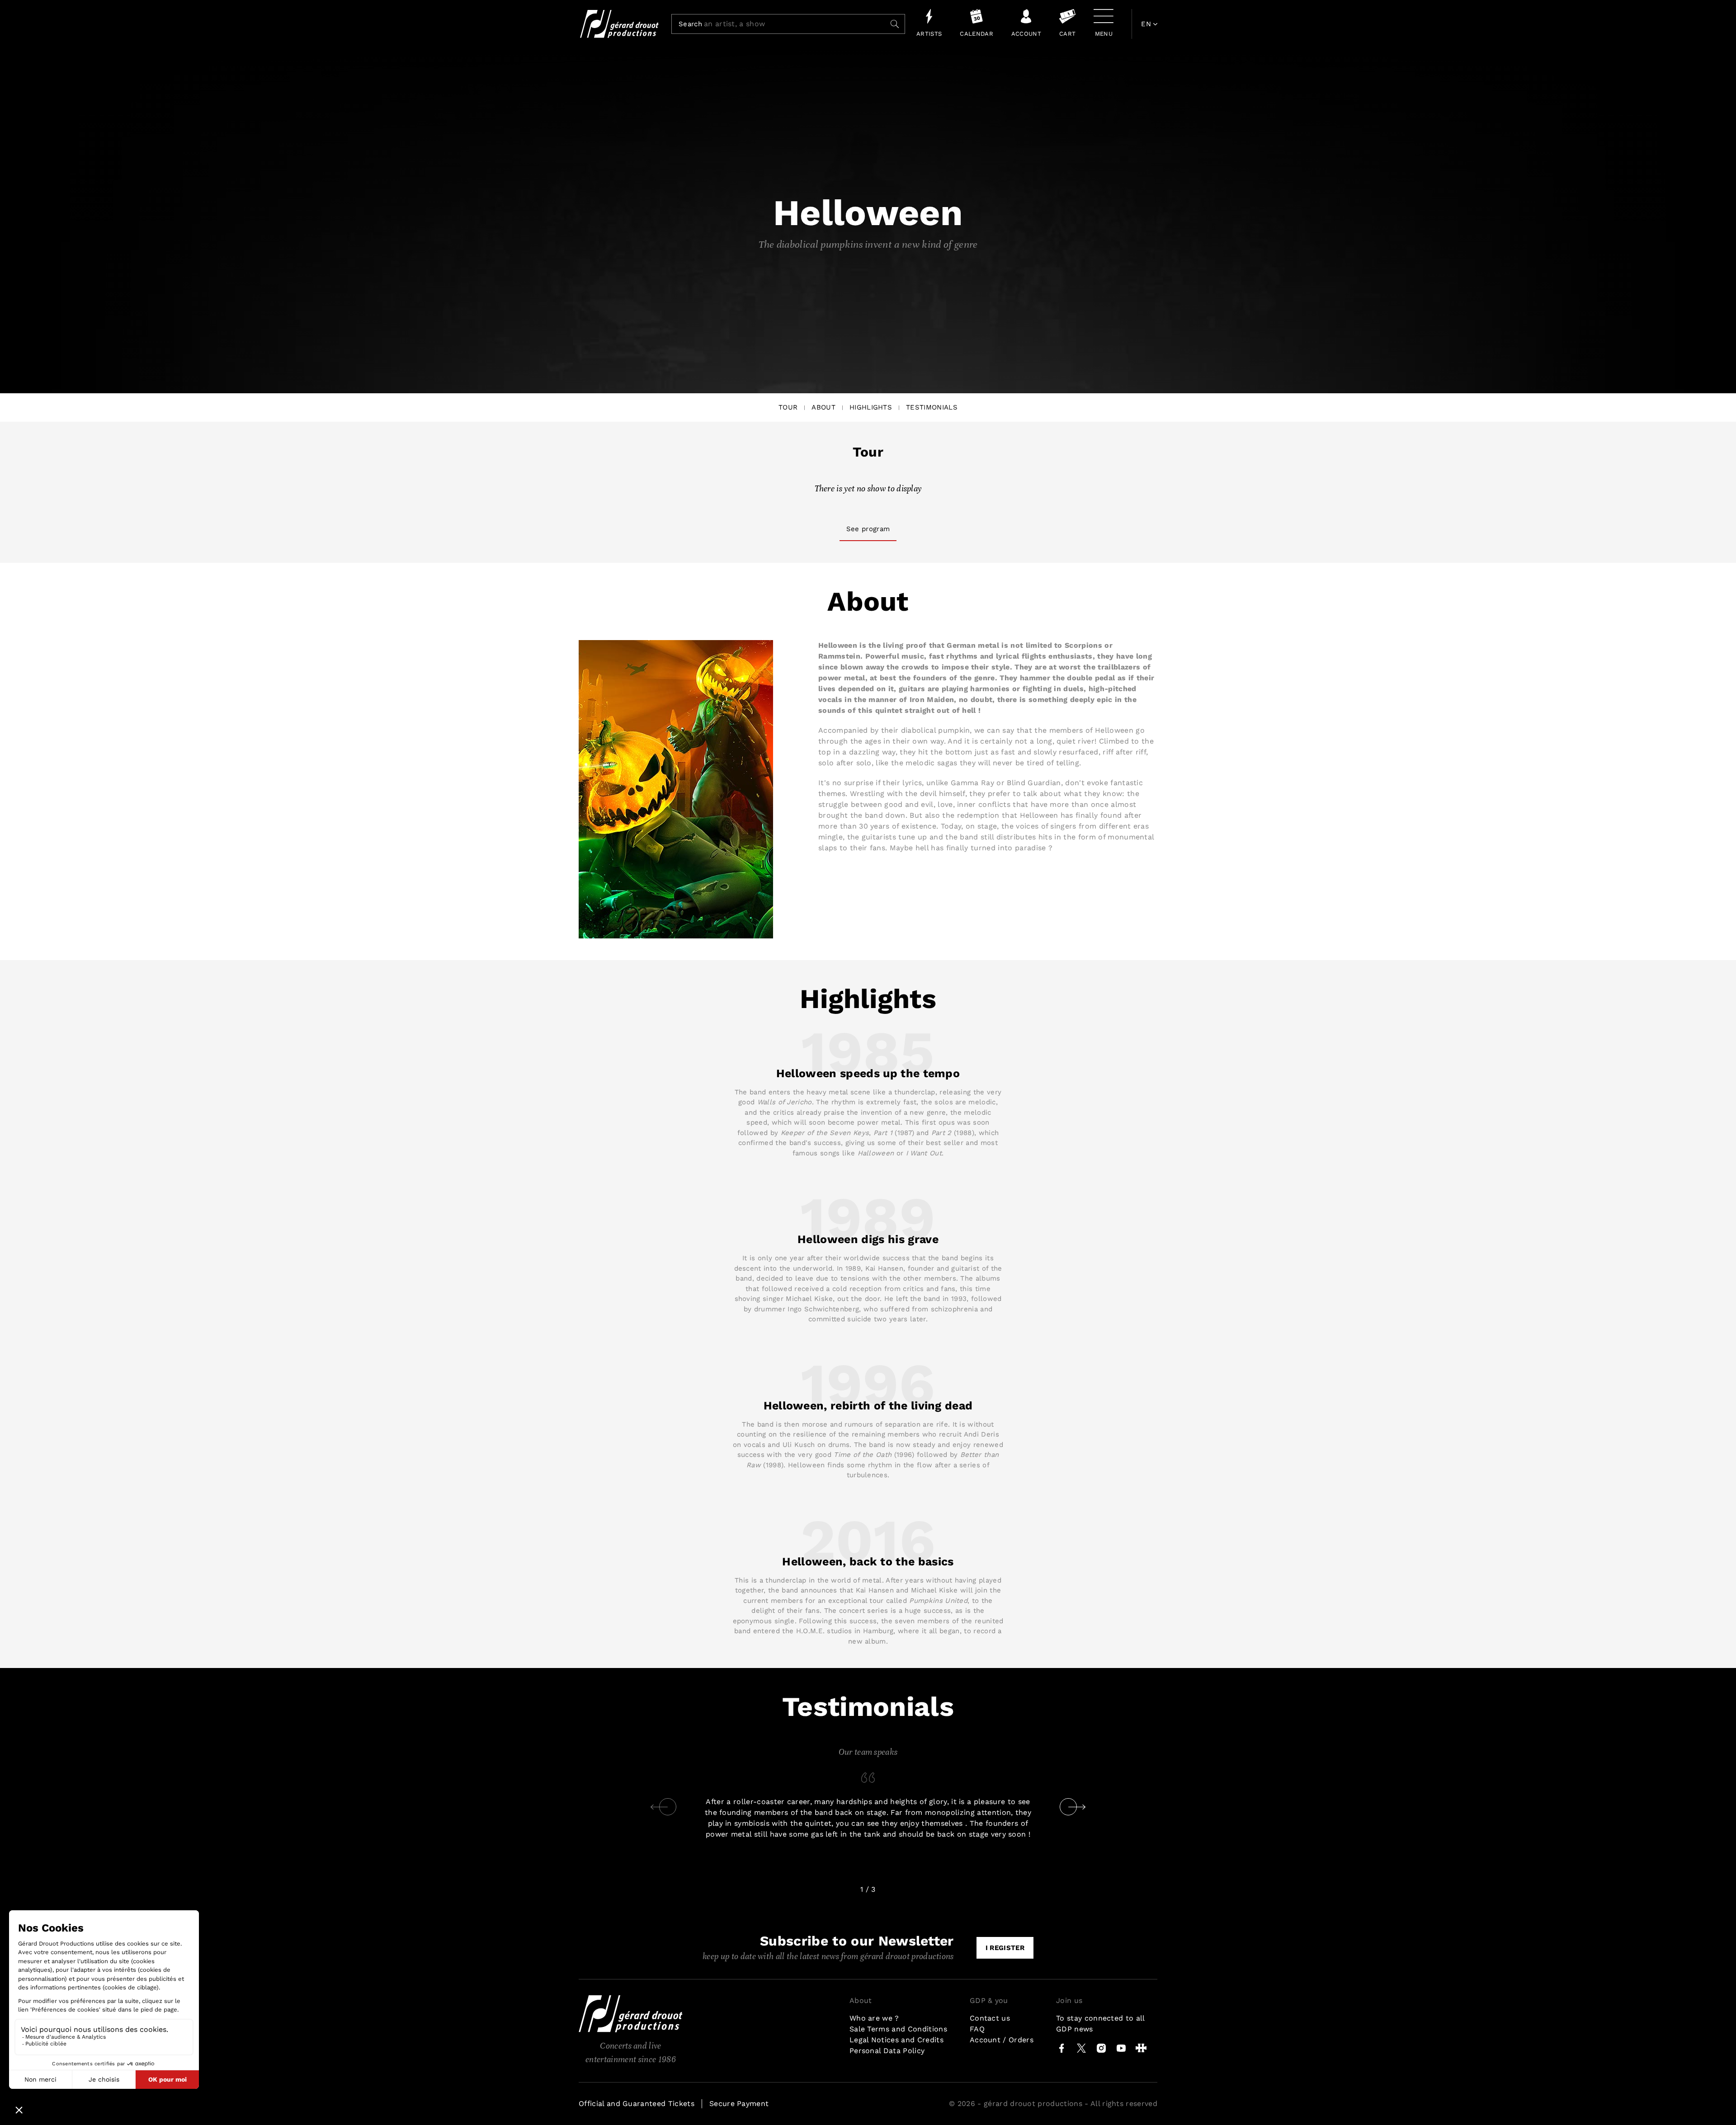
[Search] (895, 24)
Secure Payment (739, 2104)
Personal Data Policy (887, 2051)
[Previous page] (659, 1807)
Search (690, 24)
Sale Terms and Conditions (898, 2029)
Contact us (990, 2018)
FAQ (977, 2029)
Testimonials (932, 407)
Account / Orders (1002, 2040)
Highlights (871, 407)
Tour (788, 407)
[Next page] (1077, 1807)
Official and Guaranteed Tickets (637, 2104)
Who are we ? (874, 2018)
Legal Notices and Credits (896, 2040)
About (823, 407)
